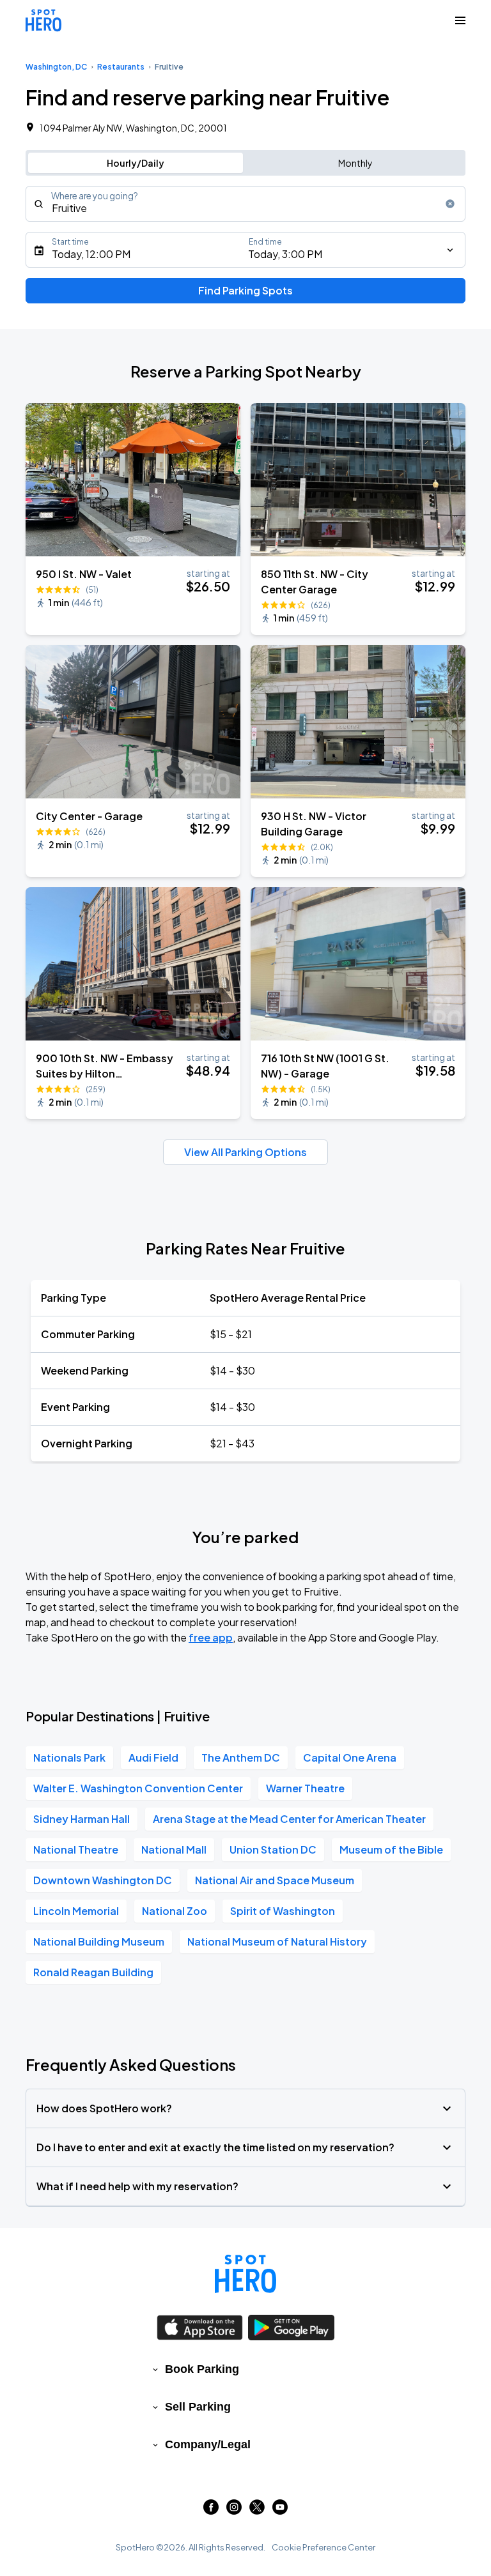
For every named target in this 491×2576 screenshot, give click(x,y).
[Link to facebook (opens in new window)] (211, 2511)
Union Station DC (273, 1849)
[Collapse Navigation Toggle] (460, 20)
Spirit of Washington (283, 1911)
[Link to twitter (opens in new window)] (257, 2511)
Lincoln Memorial (76, 1911)
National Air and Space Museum (275, 1880)
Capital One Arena (350, 1757)
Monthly (355, 163)
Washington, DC (56, 67)
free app (211, 1637)
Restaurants (121, 67)
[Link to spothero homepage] (245, 2274)
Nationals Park (69, 1757)
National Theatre (76, 1849)
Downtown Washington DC (103, 1880)
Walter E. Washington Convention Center (138, 1788)
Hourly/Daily (136, 163)
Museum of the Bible (391, 1849)
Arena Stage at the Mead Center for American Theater (289, 1819)
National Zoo (175, 1911)
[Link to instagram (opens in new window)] (234, 2511)
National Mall (174, 1849)
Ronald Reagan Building (93, 1972)
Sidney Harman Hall (82, 1819)
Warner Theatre (305, 1788)
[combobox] (245, 204)
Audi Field (153, 1757)
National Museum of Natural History (277, 1941)
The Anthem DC (241, 1757)
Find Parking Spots (245, 290)
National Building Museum (99, 1941)
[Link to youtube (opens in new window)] (280, 2511)
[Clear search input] (450, 204)
